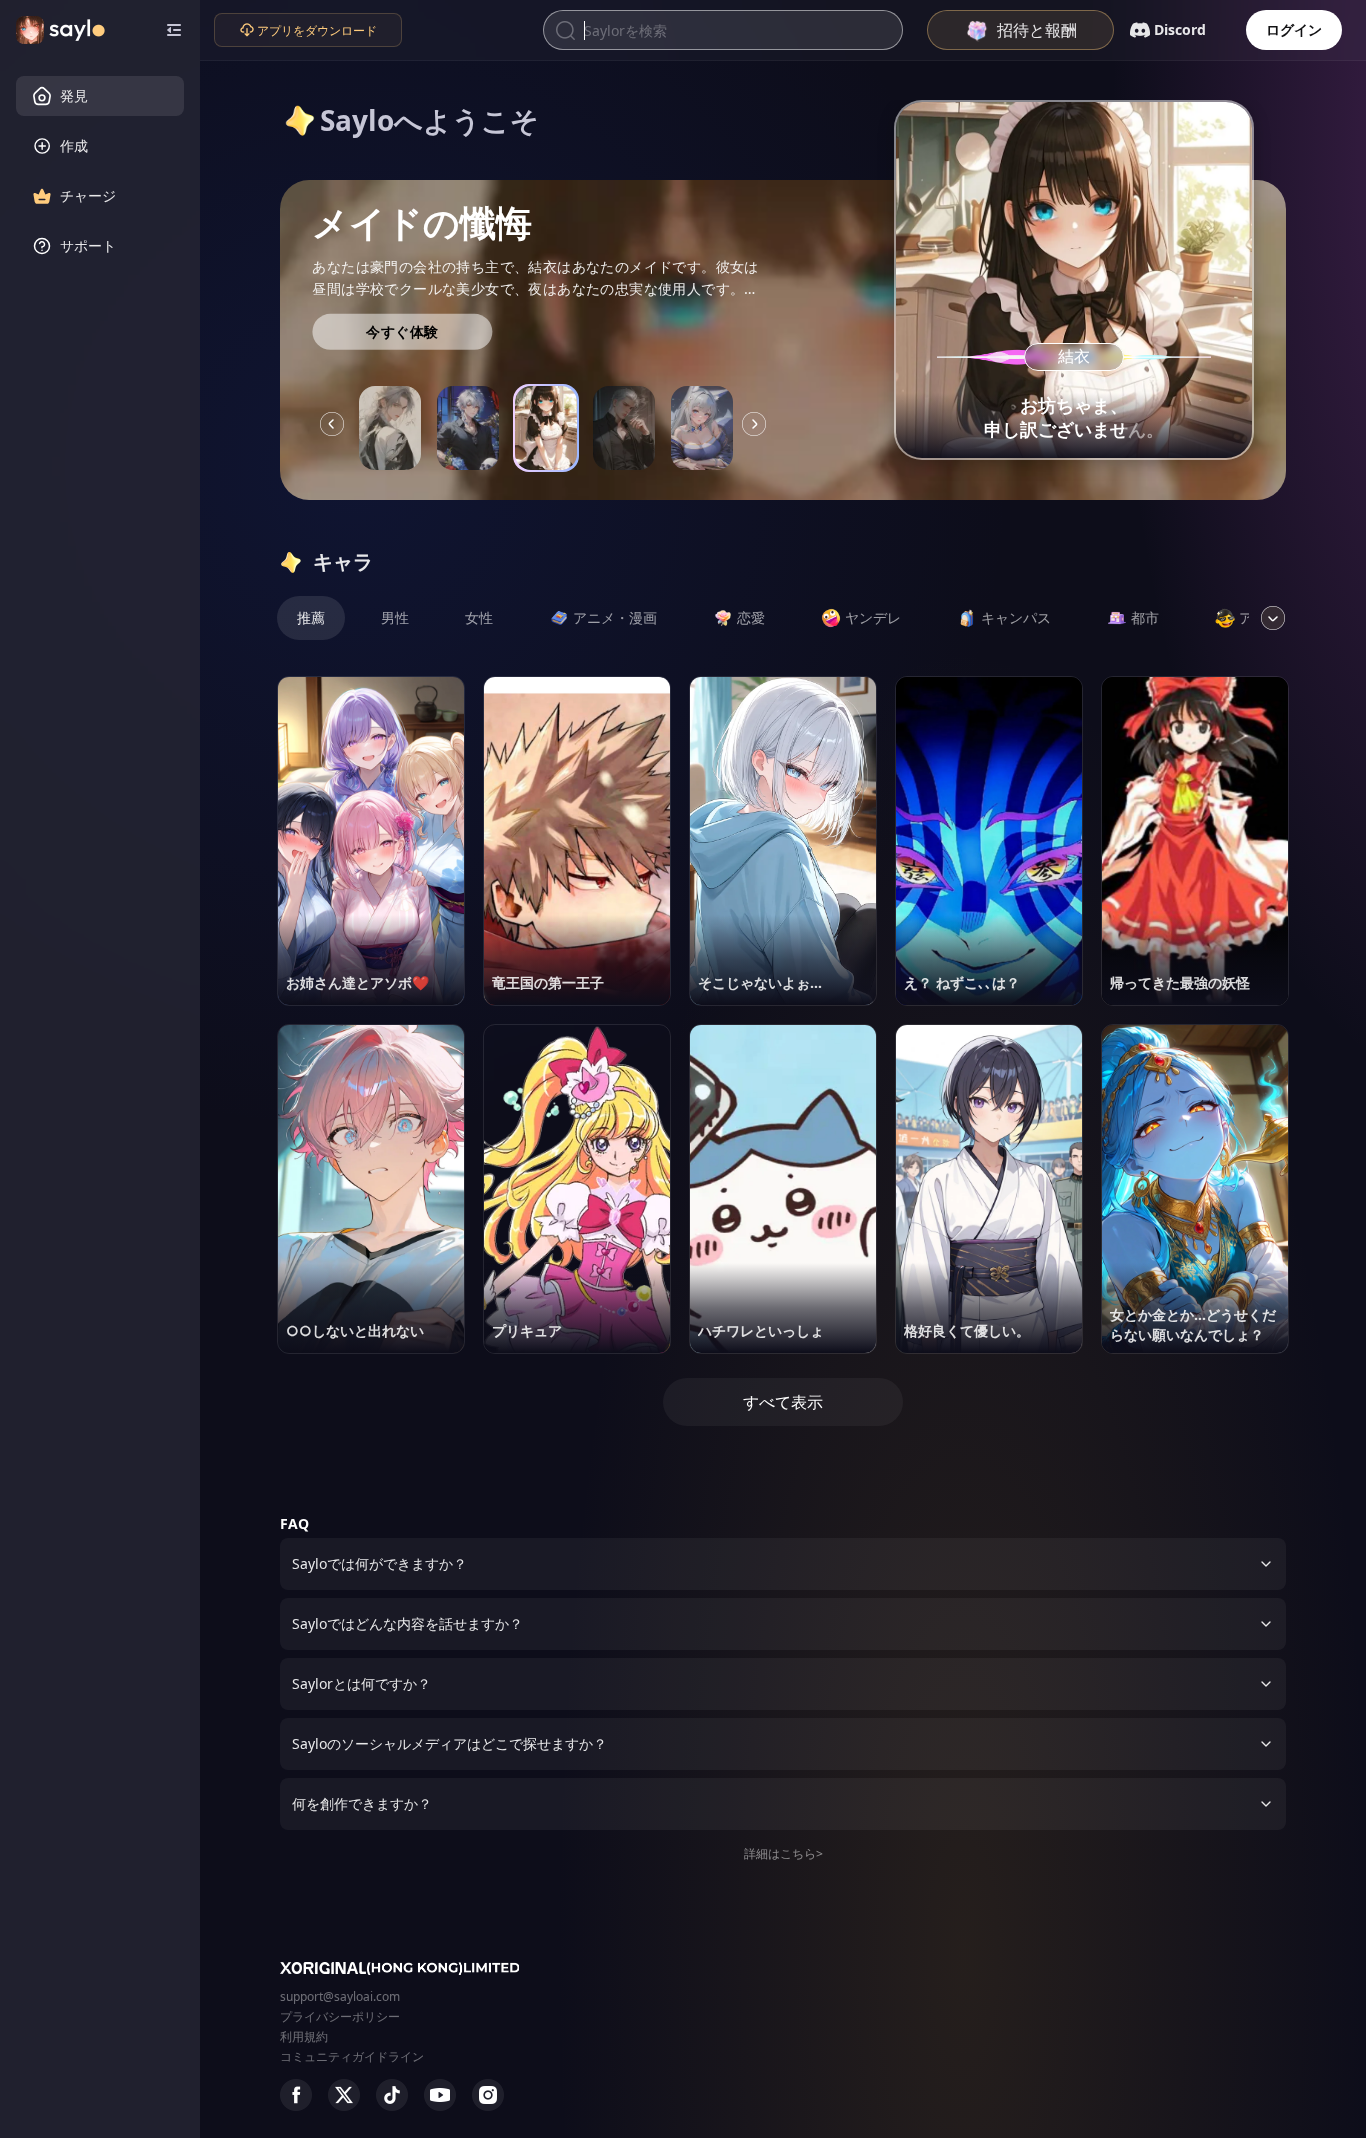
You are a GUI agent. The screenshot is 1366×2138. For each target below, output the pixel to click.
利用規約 (304, 2036)
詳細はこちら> (783, 1853)
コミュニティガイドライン (352, 2056)
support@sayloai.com (340, 1996)
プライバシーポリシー (340, 2016)
